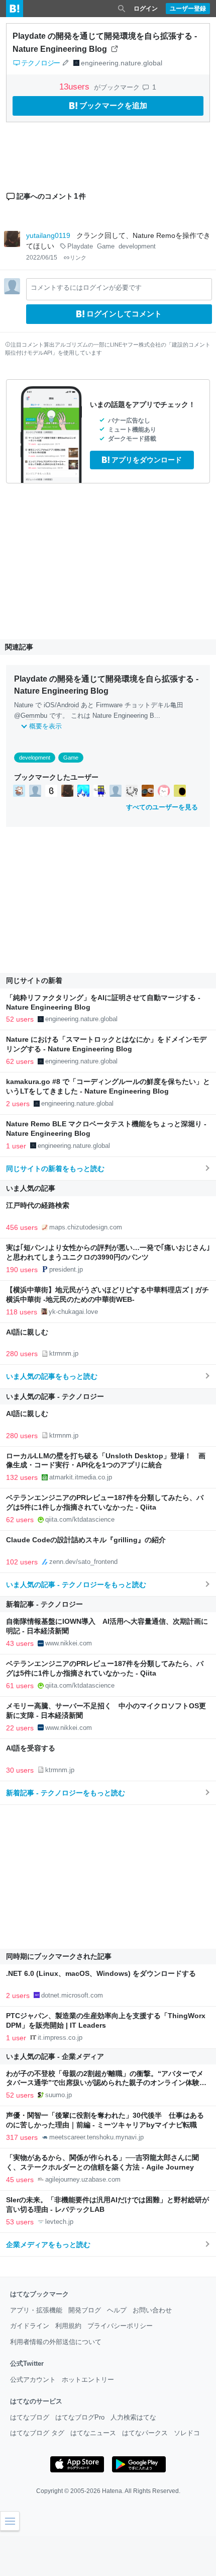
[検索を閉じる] (122, 9)
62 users (20, 1061)
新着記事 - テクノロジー (44, 1604)
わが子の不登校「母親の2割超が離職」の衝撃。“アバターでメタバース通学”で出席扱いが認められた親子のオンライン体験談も (106, 2083)
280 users (22, 1354)
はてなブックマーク (39, 2294)
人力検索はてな (133, 2417)
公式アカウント (33, 2380)
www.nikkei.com (69, 1643)
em (30, 716)
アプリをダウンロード (147, 460)
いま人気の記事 (31, 1188)
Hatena (112, 2491)
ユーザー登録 (188, 9)
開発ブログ (85, 2310)
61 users (20, 1686)
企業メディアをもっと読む (48, 2245)
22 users (20, 1728)
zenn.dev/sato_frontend (83, 1562)
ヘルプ (117, 2310)
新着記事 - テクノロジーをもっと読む (66, 1793)
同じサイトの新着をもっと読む (55, 1169)
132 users (22, 1477)
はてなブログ (30, 2417)
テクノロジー (40, 63)
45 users (20, 2180)
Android (68, 705)
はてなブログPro (80, 2417)
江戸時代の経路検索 (38, 1206)
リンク (78, 258)
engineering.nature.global (122, 63)
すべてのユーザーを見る (162, 807)
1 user (16, 1146)
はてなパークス (145, 2433)
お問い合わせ (152, 2310)
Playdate (80, 246)
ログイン (146, 9)
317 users (22, 2137)
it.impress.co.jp (60, 2038)
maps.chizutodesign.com (86, 1227)
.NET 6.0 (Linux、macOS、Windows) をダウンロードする (101, 1974)
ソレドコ (187, 2433)
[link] (19, 791)
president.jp (66, 1269)
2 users (18, 1104)
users (76, 87)
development (137, 246)
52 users (20, 1019)
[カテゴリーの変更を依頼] (65, 63)
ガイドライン (30, 2326)
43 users (20, 1643)
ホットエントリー (88, 2380)
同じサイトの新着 (34, 980)
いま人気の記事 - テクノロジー (55, 1396)
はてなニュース (93, 2433)
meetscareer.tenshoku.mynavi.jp (96, 2137)
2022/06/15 (42, 258)
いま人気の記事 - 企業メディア (55, 2056)
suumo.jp (59, 2095)
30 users (20, 1770)
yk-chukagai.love (73, 1312)
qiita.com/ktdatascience (80, 1519)
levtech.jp (59, 2222)
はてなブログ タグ (37, 2433)
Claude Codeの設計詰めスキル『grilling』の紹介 (86, 1540)
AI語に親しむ (27, 1332)
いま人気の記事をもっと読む (52, 1376)
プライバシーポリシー (120, 2326)
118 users (22, 1312)
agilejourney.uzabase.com (83, 2179)
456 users (22, 1227)
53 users (20, 2222)
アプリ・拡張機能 (36, 2310)
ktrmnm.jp (64, 1353)
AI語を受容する (31, 1748)
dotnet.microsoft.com (72, 1995)
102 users (22, 1562)
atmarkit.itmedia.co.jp (81, 1477)
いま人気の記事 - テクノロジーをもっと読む (76, 1585)
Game (106, 246)
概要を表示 (45, 726)
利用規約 (68, 2326)
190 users (22, 1270)
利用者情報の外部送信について (56, 2342)
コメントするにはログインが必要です (86, 287)
